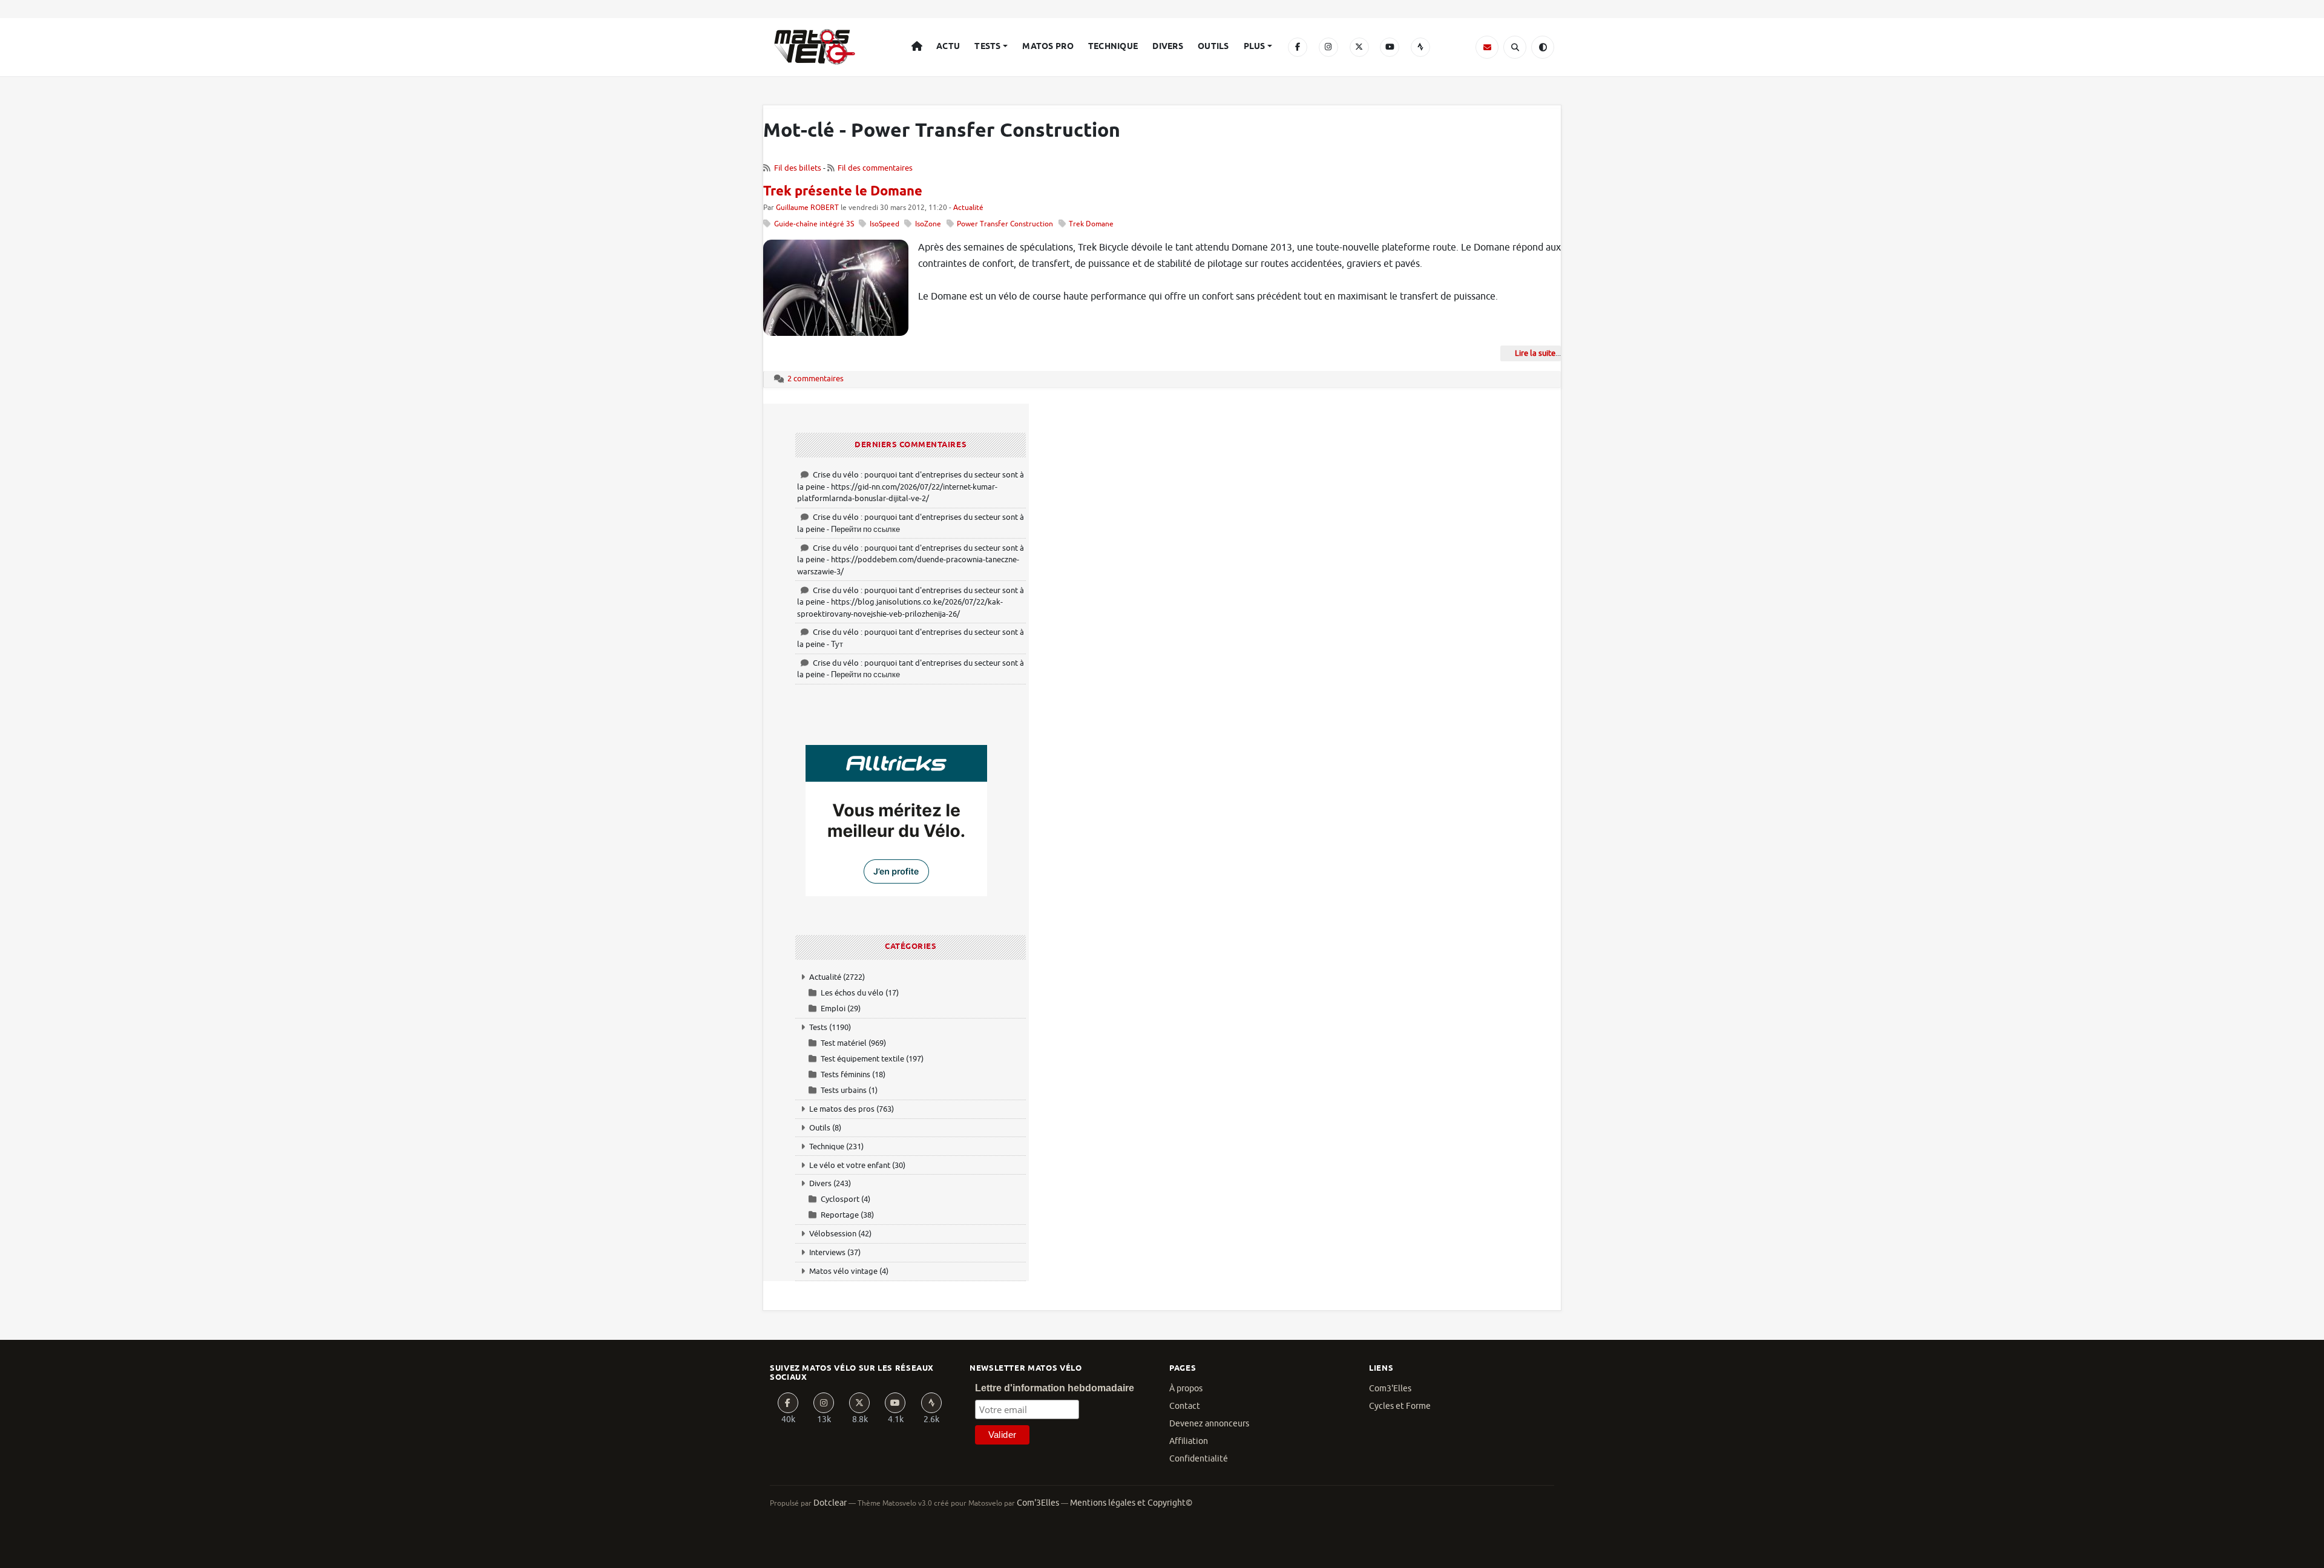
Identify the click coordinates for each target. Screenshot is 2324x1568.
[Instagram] (1328, 47)
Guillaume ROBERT (807, 208)
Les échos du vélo (852, 993)
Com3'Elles (1390, 1389)
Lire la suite (1535, 353)
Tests (987, 47)
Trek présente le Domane (843, 192)
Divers (1168, 47)
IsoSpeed (885, 224)
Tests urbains (844, 1090)
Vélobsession (833, 1234)
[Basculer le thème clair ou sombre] (1543, 47)
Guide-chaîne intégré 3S (814, 224)
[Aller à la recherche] (1515, 47)
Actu (948, 47)
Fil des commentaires (875, 168)
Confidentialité (1199, 1459)
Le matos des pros (842, 1109)
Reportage (840, 1215)
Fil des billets (798, 168)
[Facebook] (1298, 47)
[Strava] (1420, 47)
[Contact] (1487, 47)
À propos (1186, 1389)
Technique (1113, 47)
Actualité (968, 208)
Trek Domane (1091, 224)
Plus (1255, 47)
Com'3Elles (1038, 1503)
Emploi (833, 1009)
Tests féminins (845, 1074)
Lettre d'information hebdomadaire (1055, 1388)
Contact (1185, 1406)
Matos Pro (1048, 47)
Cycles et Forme (1400, 1406)
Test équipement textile (862, 1059)
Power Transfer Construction (1005, 224)
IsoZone (928, 224)
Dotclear (830, 1503)
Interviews (827, 1252)
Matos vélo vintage (843, 1271)
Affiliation (1189, 1441)
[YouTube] (1390, 47)
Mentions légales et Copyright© (1131, 1503)
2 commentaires (816, 379)
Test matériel (844, 1043)
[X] (1359, 47)
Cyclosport (840, 1199)
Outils (1213, 47)
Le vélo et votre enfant (850, 1165)
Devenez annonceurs (1209, 1424)
